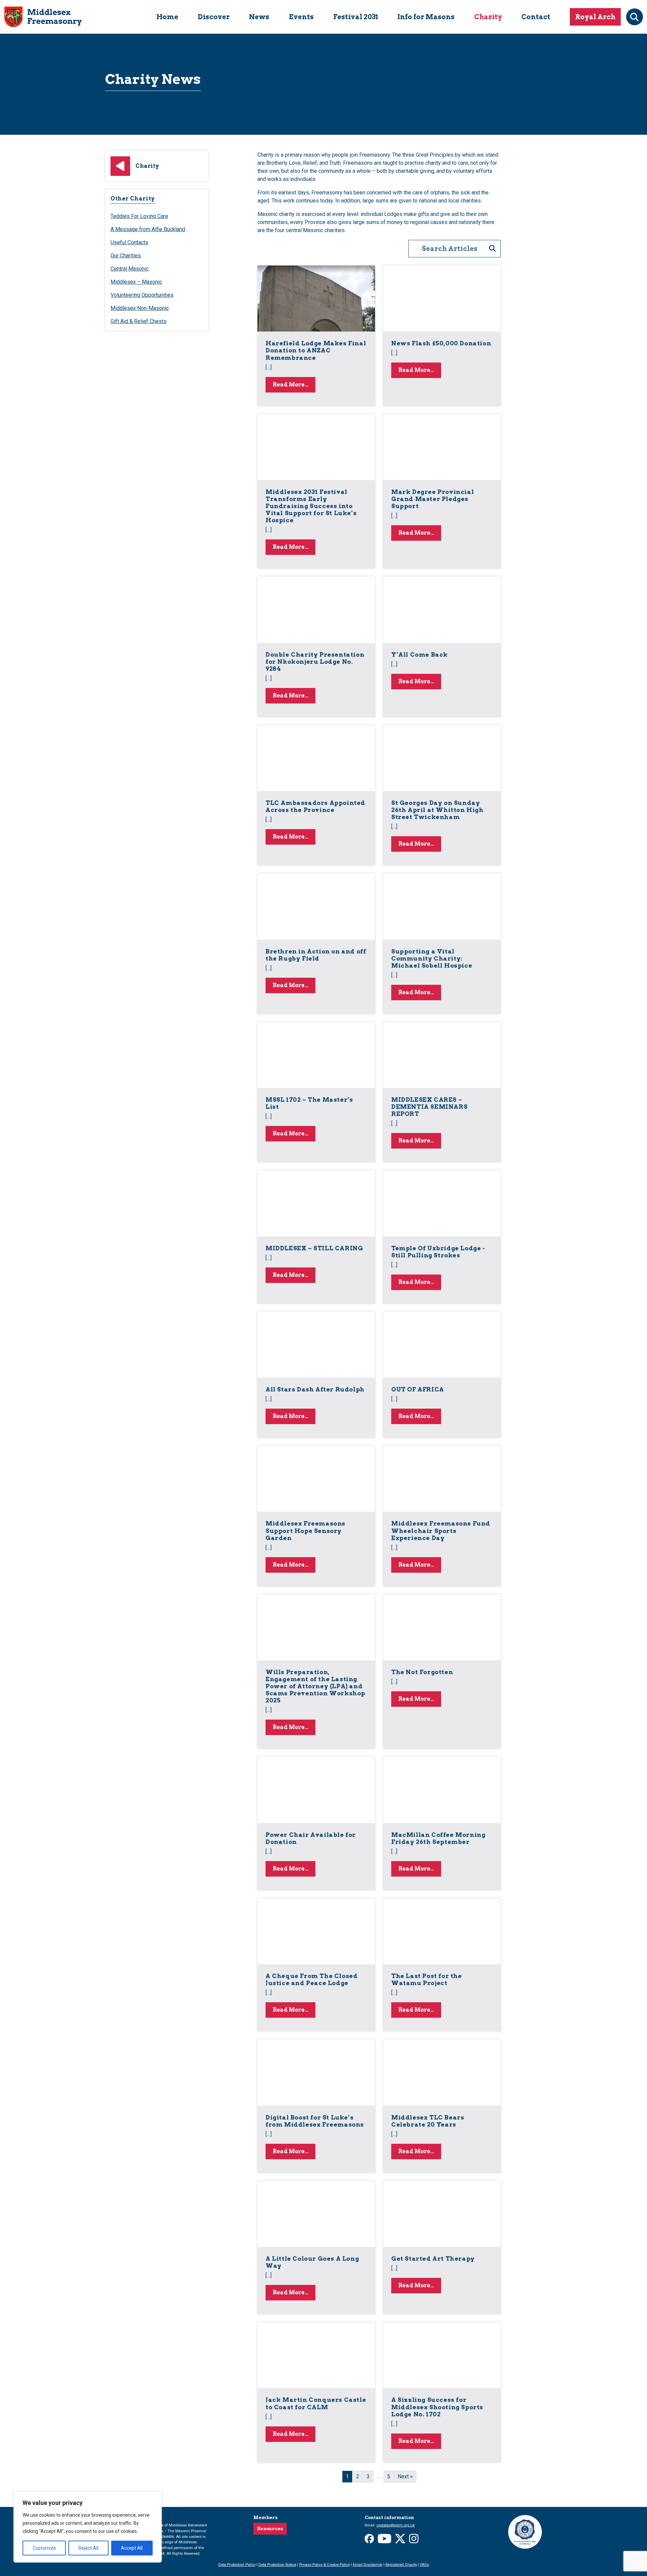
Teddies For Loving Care (139, 216)
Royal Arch (595, 17)
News (259, 17)
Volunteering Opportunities (142, 295)
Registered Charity (401, 2565)
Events (301, 17)
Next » (405, 2476)
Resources (270, 2529)
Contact (536, 17)
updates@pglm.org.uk (396, 2525)
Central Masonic (130, 269)
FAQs (424, 2565)
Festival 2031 (356, 17)
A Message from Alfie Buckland (148, 229)
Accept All (132, 2548)
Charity (488, 17)
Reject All (88, 2548)
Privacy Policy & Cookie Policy (325, 2565)
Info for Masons (426, 17)
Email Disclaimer (368, 2565)
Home (167, 17)
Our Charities (126, 256)
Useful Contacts (129, 242)
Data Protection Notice (277, 2565)
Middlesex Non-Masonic (140, 308)
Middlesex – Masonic (136, 282)
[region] (88, 2527)
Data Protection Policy (237, 2565)
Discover (214, 17)
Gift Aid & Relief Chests (138, 321)
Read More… (294, 384)
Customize (44, 2548)
